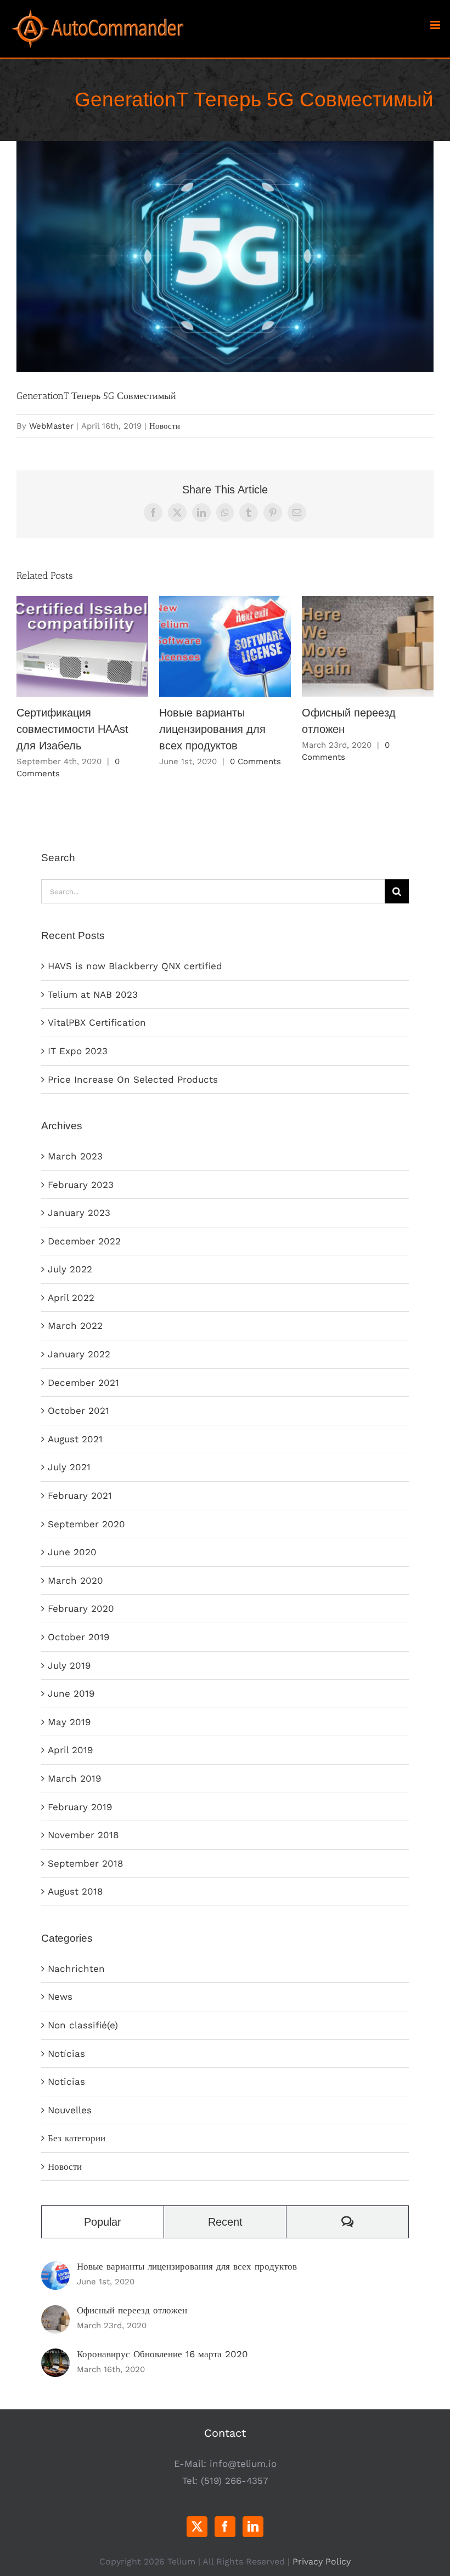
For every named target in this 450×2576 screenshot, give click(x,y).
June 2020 (72, 1552)
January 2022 (79, 1354)
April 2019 (70, 1750)
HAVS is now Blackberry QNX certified (135, 966)
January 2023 (79, 1213)
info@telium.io (243, 2464)
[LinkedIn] (253, 2527)
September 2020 (86, 1524)
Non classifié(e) (83, 2025)
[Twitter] (197, 2527)
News (60, 1997)
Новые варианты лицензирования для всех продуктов (225, 647)
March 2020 (75, 1580)
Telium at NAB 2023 (93, 994)
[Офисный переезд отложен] (55, 2313)
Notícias (66, 2054)
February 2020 (81, 1608)
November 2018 (83, 1835)
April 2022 (71, 1298)
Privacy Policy (322, 2561)
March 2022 (75, 1326)
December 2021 (83, 1383)
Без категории (77, 2138)
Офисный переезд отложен (368, 647)
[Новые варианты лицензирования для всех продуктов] (55, 2270)
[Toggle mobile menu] (436, 25)
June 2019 (71, 1693)
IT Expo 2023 (78, 1051)
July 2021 (69, 1467)
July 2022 (70, 1269)
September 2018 (85, 1863)
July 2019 (69, 1665)
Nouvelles (70, 2110)
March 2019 (74, 1778)
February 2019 (80, 1807)
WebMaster (51, 426)
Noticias (66, 2082)
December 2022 (84, 1241)
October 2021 (78, 1411)
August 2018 (75, 1891)
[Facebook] (225, 2527)
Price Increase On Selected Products (133, 1079)
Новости (165, 426)
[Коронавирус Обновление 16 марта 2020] (55, 2357)
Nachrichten (76, 1969)
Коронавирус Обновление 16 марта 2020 (162, 2354)
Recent (225, 2222)
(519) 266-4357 (235, 2481)
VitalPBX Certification (97, 1022)
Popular (103, 2222)
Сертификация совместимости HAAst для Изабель (83, 647)
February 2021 (80, 1495)
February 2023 (81, 1185)
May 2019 (69, 1722)
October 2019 (78, 1637)
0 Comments (255, 761)
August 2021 (75, 1439)
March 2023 (75, 1156)
